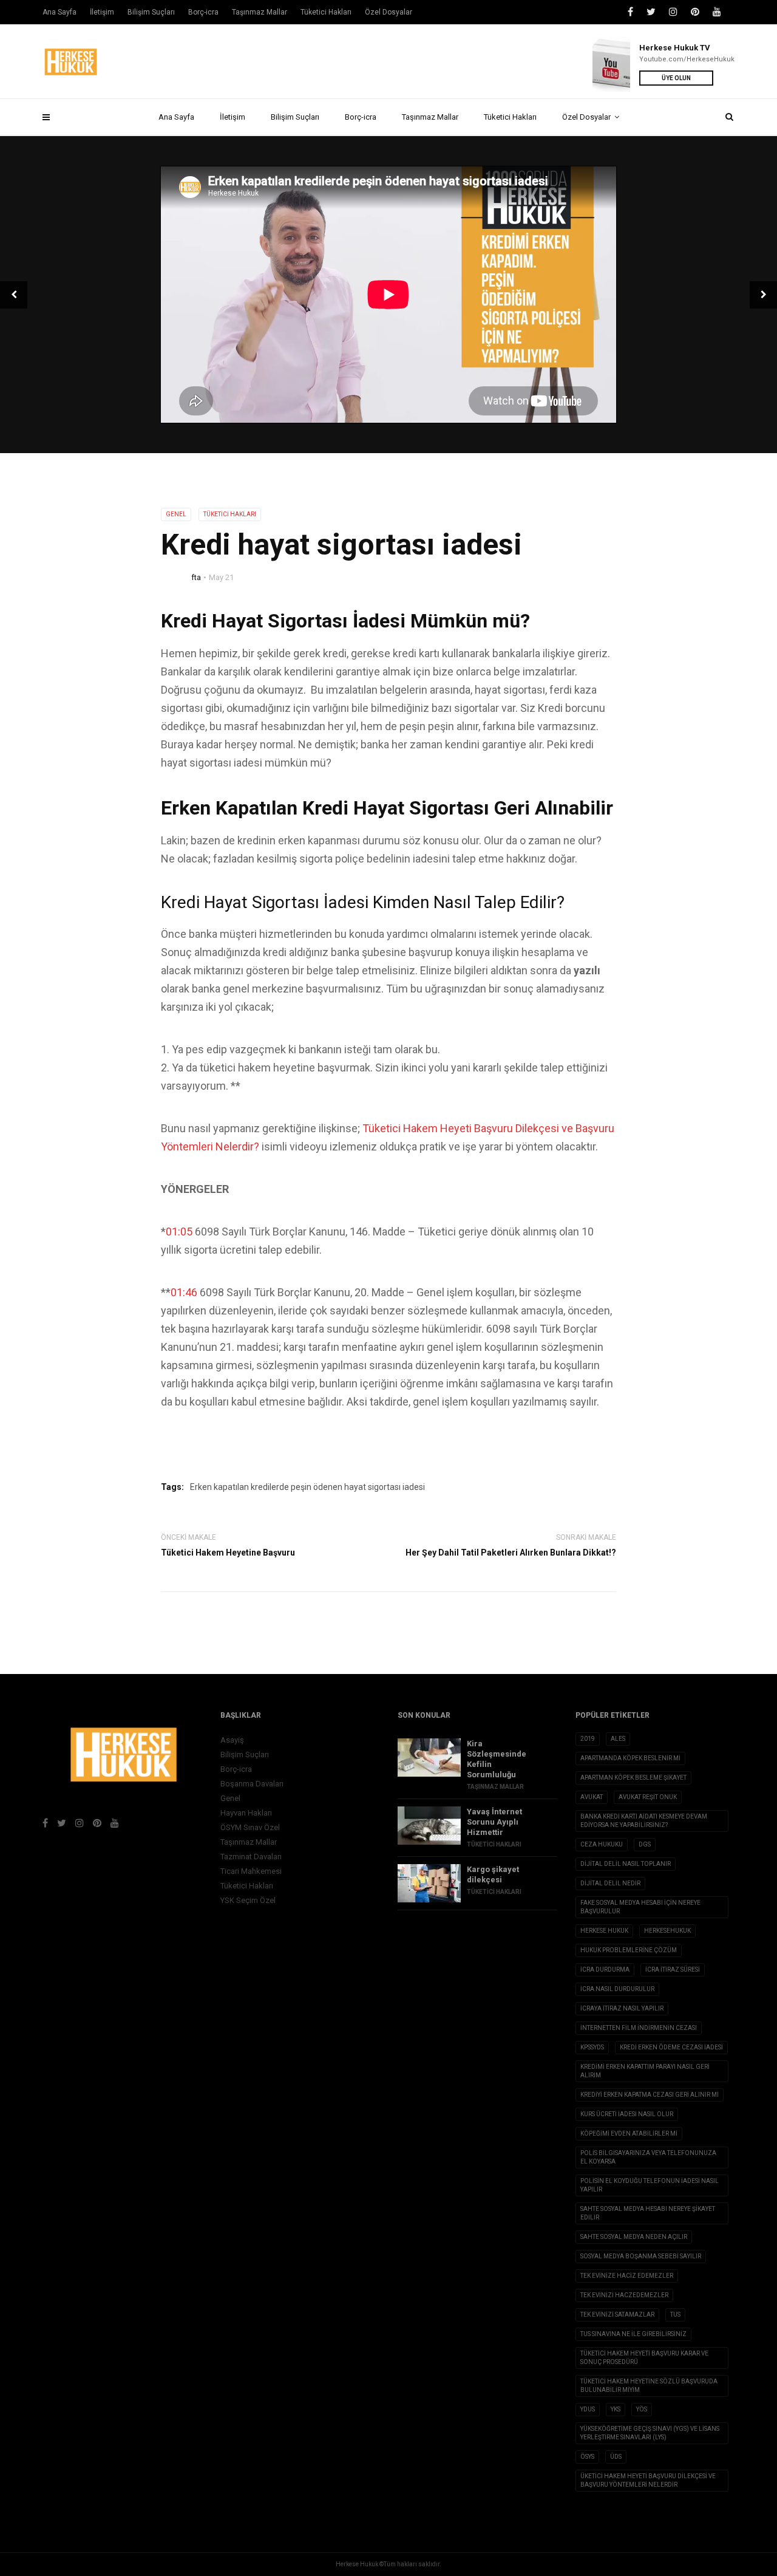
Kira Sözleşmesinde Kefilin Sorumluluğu (497, 1759)
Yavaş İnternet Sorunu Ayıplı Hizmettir (494, 1822)
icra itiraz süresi (673, 1970)
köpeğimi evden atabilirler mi (629, 2134)
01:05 (179, 1232)
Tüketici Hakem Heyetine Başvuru (228, 1553)
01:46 (184, 1292)
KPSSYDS (592, 2047)
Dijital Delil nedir (610, 1883)
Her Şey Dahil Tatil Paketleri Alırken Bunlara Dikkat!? (511, 1553)
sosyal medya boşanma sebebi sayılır (641, 2256)
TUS (675, 2315)
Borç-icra (361, 117)
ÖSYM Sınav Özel (250, 1827)
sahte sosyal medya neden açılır (634, 2237)
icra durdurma (605, 1970)
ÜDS (616, 2457)
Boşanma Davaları (252, 1784)
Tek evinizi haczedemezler (624, 2295)
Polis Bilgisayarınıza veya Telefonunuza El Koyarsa (648, 2157)
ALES (618, 1739)
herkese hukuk (604, 1931)
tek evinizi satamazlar (617, 2315)
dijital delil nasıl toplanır (626, 1864)
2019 (588, 1739)
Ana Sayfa (176, 117)
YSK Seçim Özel (248, 1900)
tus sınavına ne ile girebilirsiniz (633, 2334)
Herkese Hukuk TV (675, 48)
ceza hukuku (602, 1844)
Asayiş (232, 1740)
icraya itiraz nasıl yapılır (622, 2008)
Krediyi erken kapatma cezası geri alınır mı (650, 2095)
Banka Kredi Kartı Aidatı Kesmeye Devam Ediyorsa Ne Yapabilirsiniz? (644, 1821)
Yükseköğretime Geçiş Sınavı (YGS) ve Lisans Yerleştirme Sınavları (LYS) (650, 2433)
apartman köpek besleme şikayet (633, 1778)
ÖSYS (587, 2457)
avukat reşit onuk (648, 1797)
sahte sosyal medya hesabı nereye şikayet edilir (648, 2213)
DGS (645, 1844)
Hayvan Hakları (246, 1813)
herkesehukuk (667, 1931)
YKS (616, 2409)
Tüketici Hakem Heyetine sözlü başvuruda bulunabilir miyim (649, 2386)
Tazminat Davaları (251, 1857)
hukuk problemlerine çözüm (629, 1950)
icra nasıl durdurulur (617, 1989)
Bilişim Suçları (295, 117)
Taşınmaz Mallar (430, 117)
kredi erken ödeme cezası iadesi (671, 2047)
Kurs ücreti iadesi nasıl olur (627, 2114)
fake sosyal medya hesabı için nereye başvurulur (640, 1907)
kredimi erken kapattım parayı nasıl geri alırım (645, 2071)
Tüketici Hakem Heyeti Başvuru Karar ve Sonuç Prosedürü (644, 2358)
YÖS (642, 2409)
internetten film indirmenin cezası (639, 2028)
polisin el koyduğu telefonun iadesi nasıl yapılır (650, 2185)
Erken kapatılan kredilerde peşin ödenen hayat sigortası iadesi (307, 1487)
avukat (592, 1797)
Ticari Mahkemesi (251, 1871)
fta (196, 577)
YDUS (588, 2409)
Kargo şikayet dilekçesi (493, 1874)
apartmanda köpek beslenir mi (630, 1758)
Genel (176, 514)
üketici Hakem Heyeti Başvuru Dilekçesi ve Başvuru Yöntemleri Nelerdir (648, 2480)
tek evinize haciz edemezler (627, 2276)
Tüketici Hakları (510, 117)
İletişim (232, 117)
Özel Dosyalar (586, 117)
